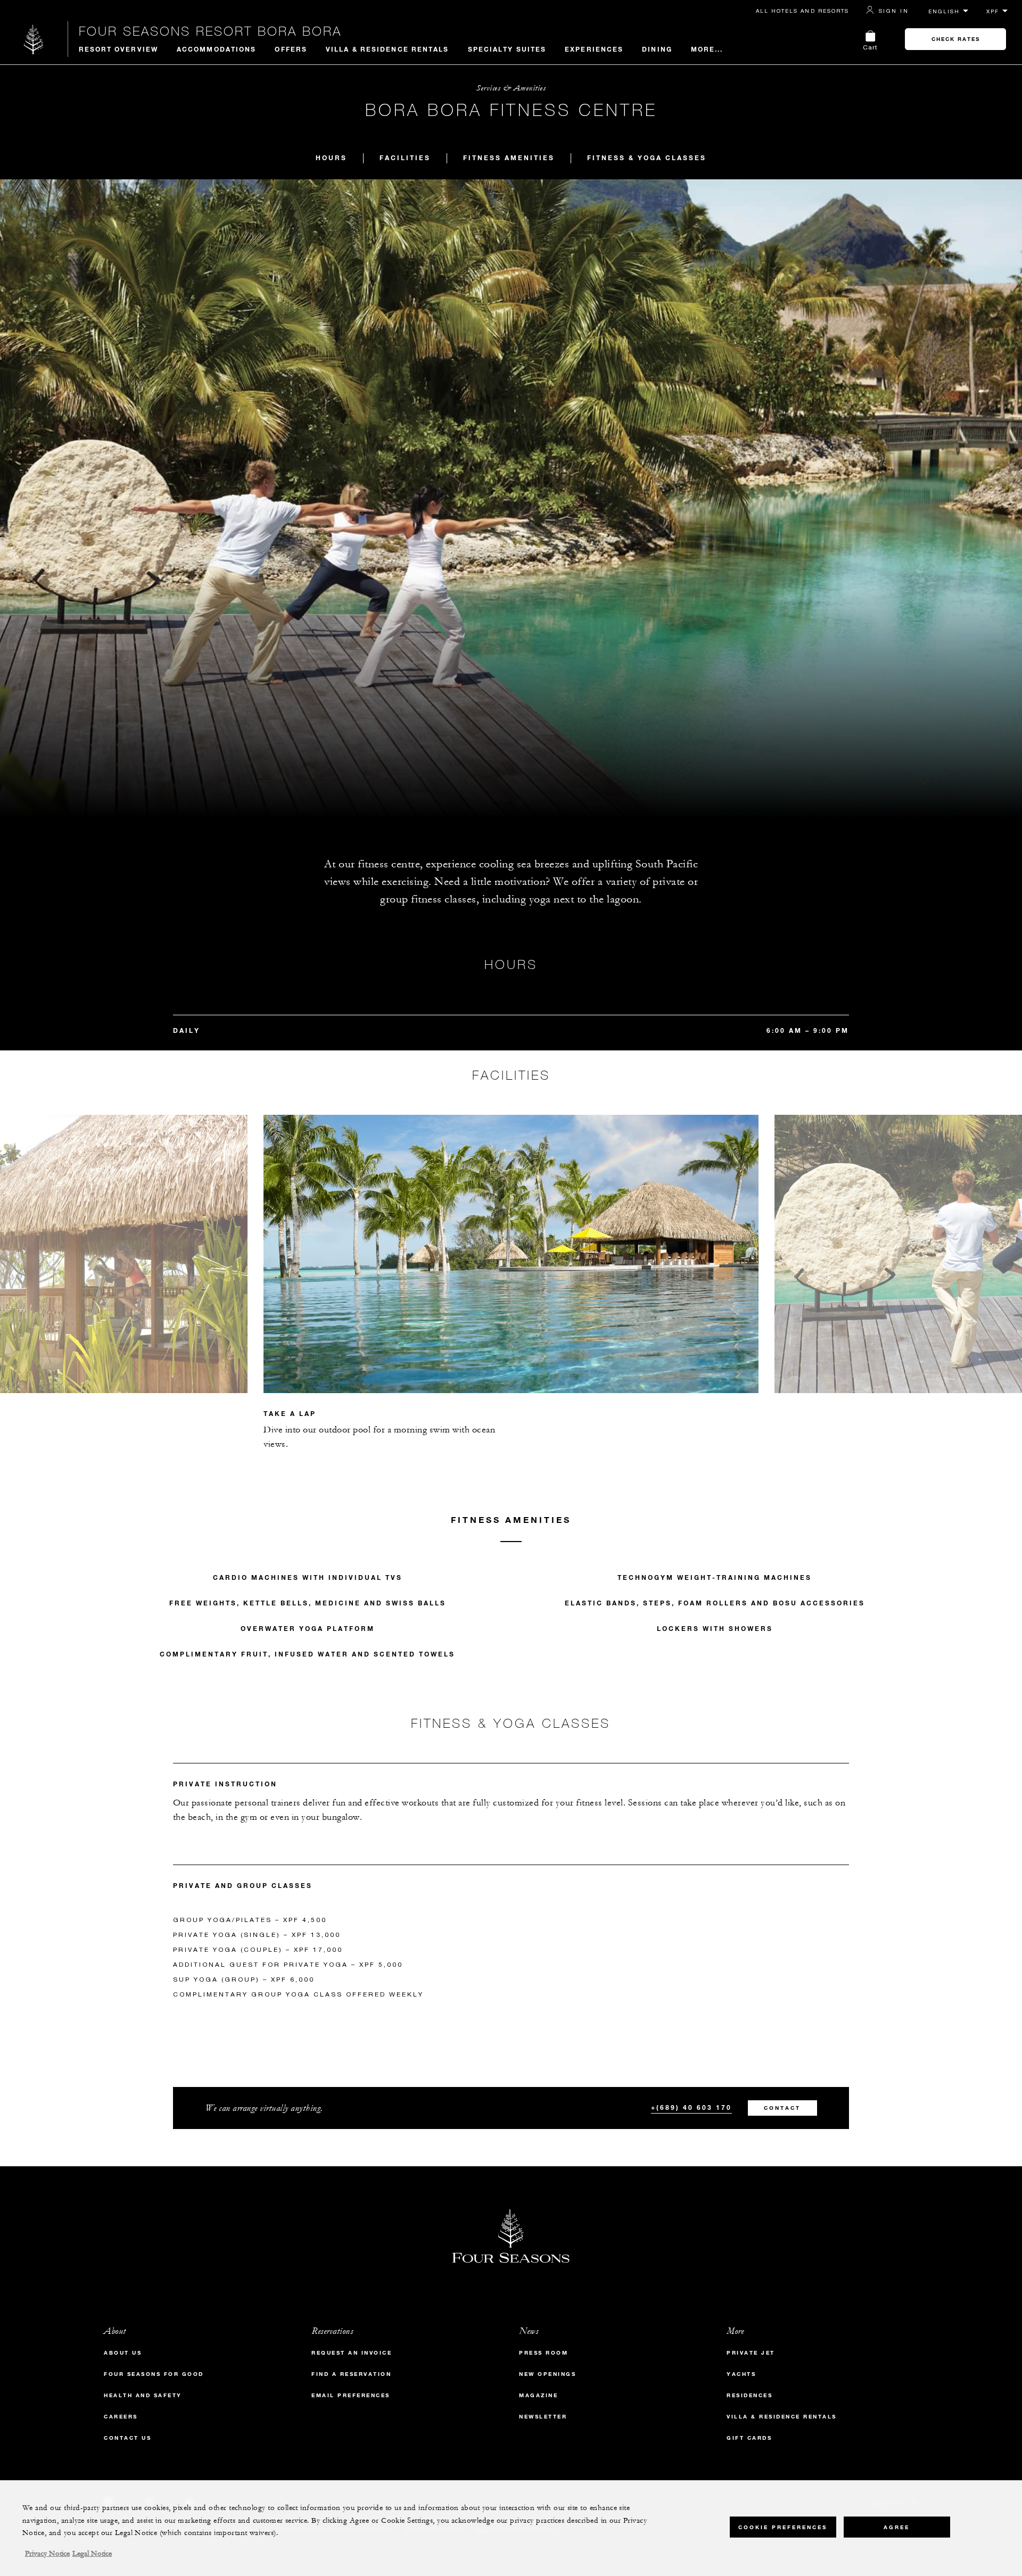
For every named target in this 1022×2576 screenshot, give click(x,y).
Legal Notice (92, 2554)
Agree (897, 2527)
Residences (749, 2395)
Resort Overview (119, 49)
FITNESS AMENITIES (509, 158)
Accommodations (216, 49)
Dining (657, 49)
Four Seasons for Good (154, 2374)
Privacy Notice (47, 2554)
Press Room (543, 2353)
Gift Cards (749, 2438)
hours (331, 158)
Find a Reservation (351, 2374)
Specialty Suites (507, 49)
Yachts (741, 2374)
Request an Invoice (352, 2353)
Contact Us (127, 2438)
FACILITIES (405, 158)
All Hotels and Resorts (802, 11)
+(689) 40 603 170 (691, 2107)
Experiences (594, 49)
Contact (782, 2108)
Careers (121, 2417)
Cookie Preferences (783, 2527)
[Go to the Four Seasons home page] (34, 39)
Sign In (894, 11)
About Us (123, 2353)
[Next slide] (767, 1238)
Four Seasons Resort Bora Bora (210, 31)
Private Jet (751, 2353)
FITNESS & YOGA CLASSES (647, 158)
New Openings (547, 2374)
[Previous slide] (256, 1238)
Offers (291, 49)
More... (707, 49)
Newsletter (543, 2417)
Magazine (538, 2395)
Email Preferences (351, 2395)
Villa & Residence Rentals (388, 49)
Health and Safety (143, 2395)
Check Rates (956, 39)
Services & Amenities (511, 88)
